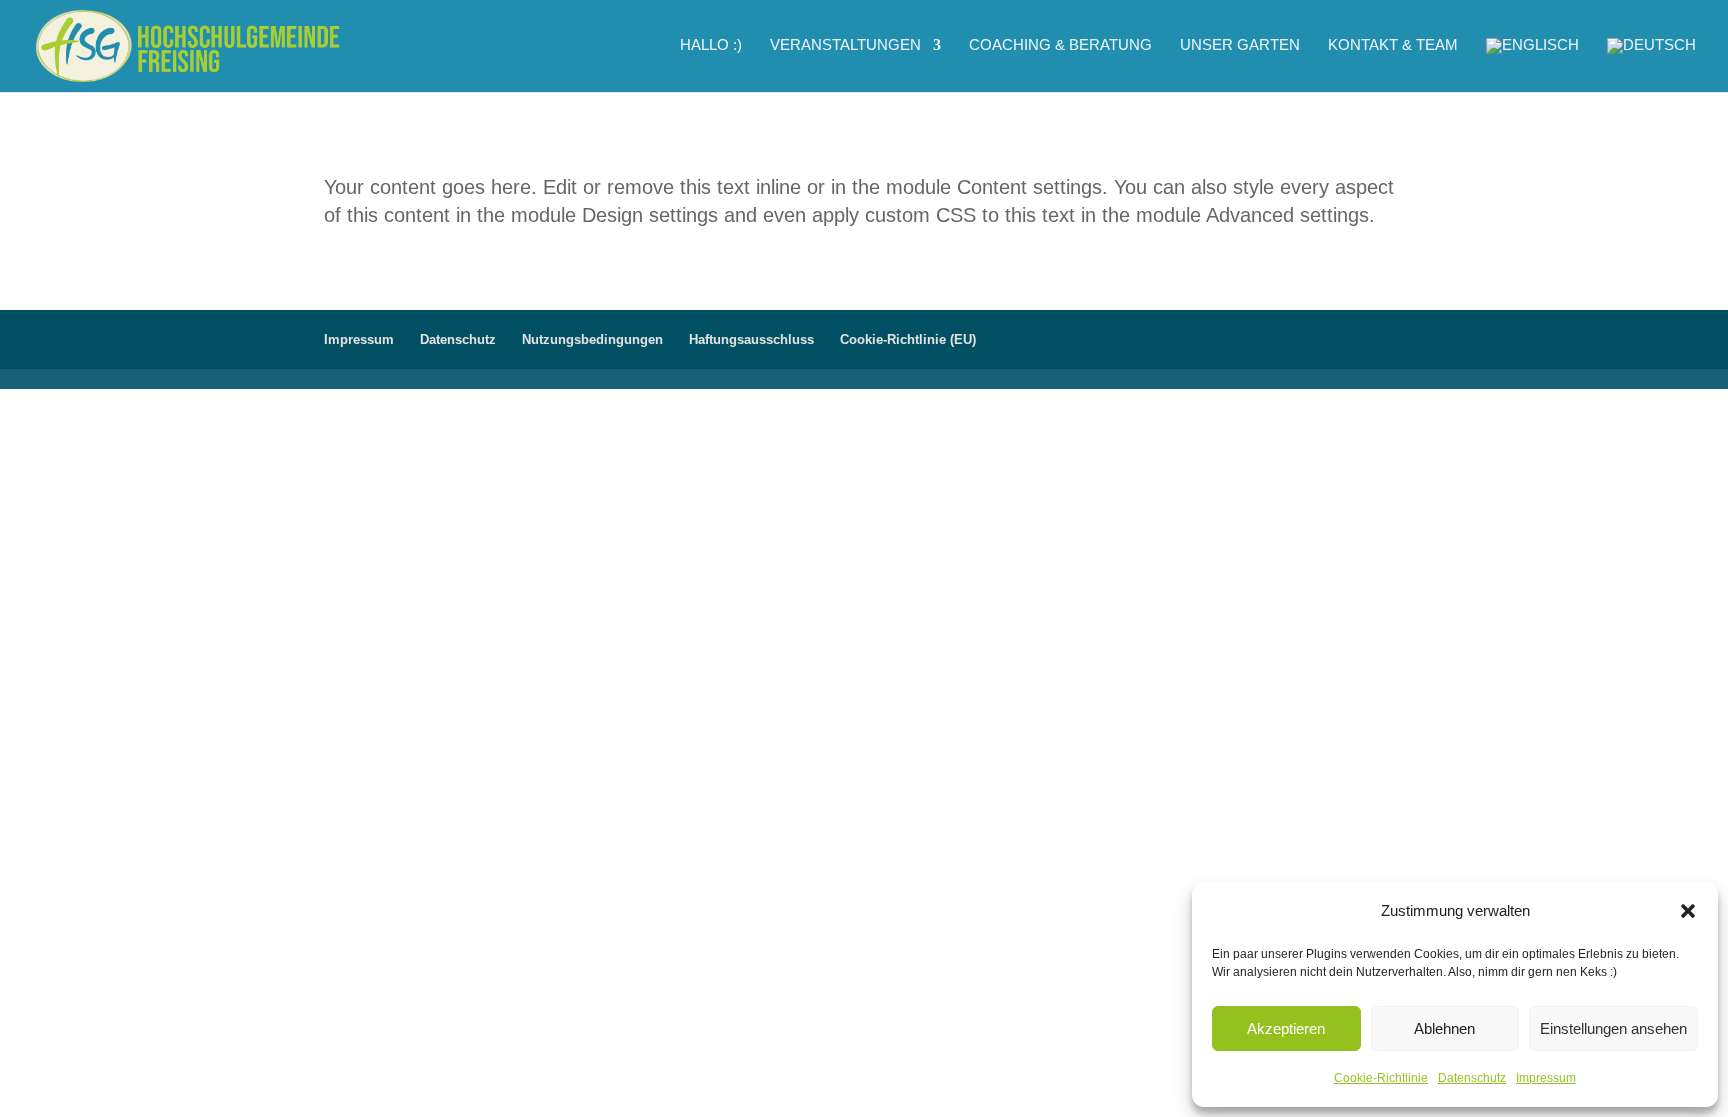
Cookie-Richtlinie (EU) (908, 339)
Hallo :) (711, 45)
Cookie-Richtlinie (1381, 1078)
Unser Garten (1240, 45)
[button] (1688, 911)
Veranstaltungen (845, 45)
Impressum (1546, 1078)
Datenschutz (1472, 1078)
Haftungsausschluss (751, 339)
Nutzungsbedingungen (592, 339)
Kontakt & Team (1393, 45)
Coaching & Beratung (1060, 45)
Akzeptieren (1286, 1028)
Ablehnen (1444, 1028)
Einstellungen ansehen (1613, 1028)
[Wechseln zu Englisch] (1532, 65)
